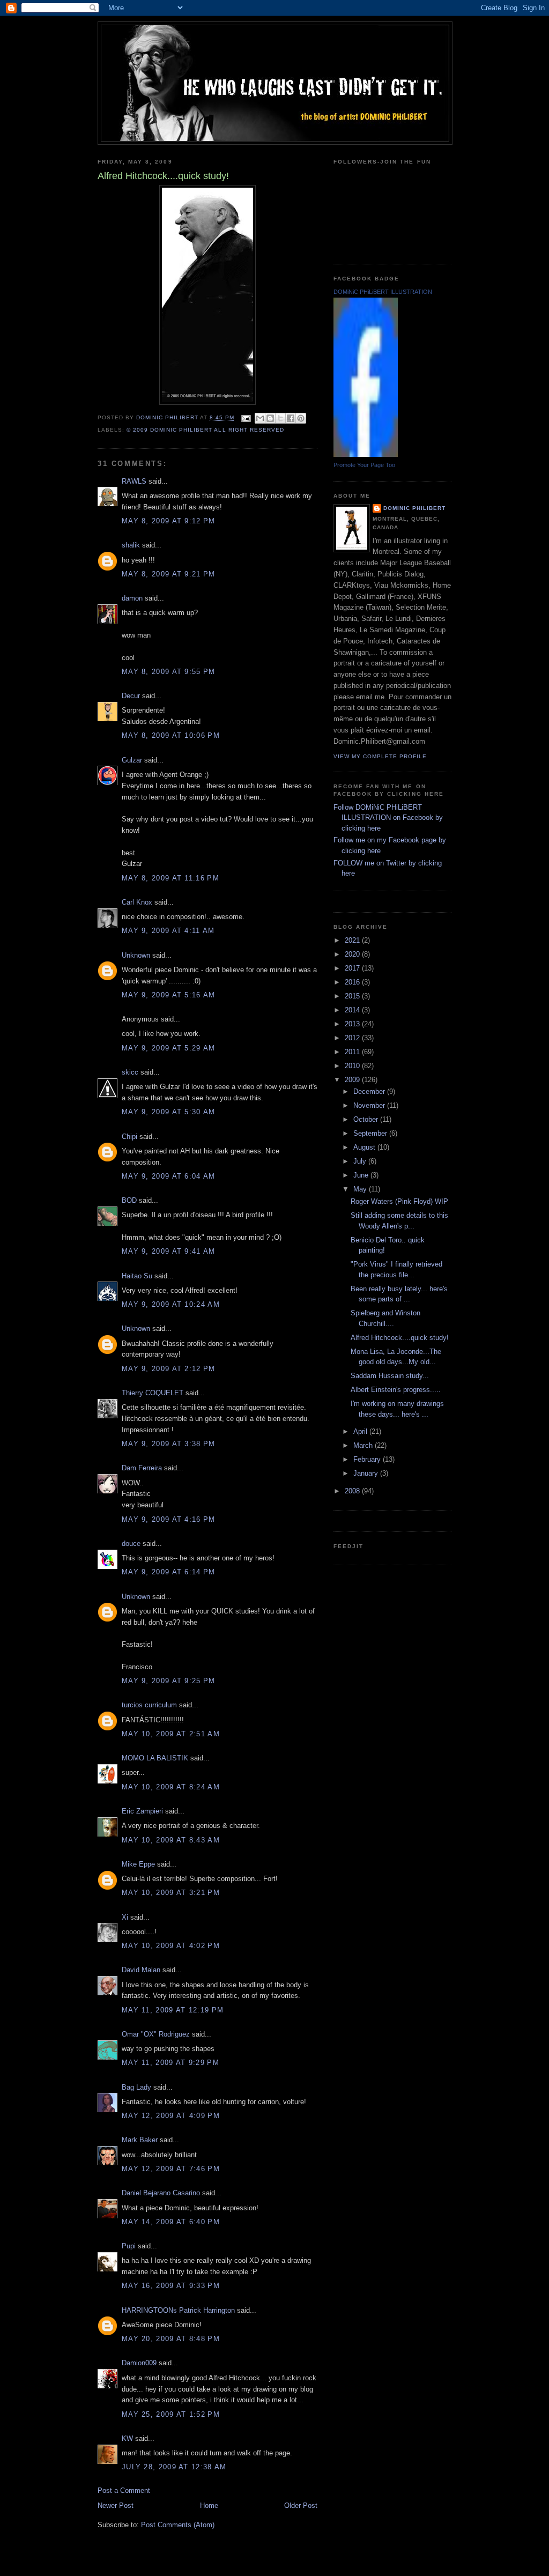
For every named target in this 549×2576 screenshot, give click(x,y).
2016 (353, 982)
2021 (353, 940)
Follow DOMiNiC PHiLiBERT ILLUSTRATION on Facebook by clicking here (388, 818)
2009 (353, 1080)
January (367, 1473)
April (361, 1431)
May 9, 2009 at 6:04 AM (169, 1176)
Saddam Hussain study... (390, 1376)
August (365, 1147)
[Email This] (260, 418)
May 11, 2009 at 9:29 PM (170, 2063)
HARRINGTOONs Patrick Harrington (178, 2310)
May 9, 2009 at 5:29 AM (169, 1048)
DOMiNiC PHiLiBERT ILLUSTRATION (383, 292)
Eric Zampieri (142, 1811)
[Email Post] (246, 418)
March (364, 1445)
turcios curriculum (149, 1705)
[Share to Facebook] (291, 418)
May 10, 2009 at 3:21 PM (171, 1893)
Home (209, 2505)
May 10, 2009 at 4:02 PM (171, 1946)
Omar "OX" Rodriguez (156, 2034)
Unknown (136, 955)
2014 (353, 1010)
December (370, 1091)
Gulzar (132, 760)
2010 (353, 1066)
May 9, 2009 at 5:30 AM (169, 1112)
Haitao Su (137, 1276)
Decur (131, 696)
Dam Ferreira (142, 1468)
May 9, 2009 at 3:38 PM (169, 1444)
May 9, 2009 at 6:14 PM (169, 1572)
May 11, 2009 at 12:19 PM (173, 2010)
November (370, 1105)
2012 (353, 1038)
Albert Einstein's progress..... (396, 1390)
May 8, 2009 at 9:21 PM (169, 574)
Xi (125, 1917)
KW (127, 2438)
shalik (131, 545)
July (361, 1161)
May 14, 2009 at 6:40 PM (171, 2222)
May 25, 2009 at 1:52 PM (171, 2414)
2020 (353, 954)
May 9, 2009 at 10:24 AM (171, 1304)
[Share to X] (280, 418)
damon (132, 598)
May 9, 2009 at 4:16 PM (169, 1519)
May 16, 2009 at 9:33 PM (171, 2286)
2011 (353, 1052)
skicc (130, 1072)
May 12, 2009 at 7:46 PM (171, 2169)
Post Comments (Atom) (178, 2525)
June (362, 1175)
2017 (353, 968)
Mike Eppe (138, 1864)
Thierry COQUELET (153, 1393)
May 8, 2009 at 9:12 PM (169, 521)
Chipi (129, 1137)
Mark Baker (140, 2140)
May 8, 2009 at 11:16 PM (170, 878)
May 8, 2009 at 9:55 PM (169, 672)
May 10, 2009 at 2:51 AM (171, 1734)
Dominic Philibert (414, 508)
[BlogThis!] (270, 418)
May (361, 1189)
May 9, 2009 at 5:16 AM (169, 995)
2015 (353, 996)
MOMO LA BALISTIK (155, 1758)
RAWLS (134, 481)
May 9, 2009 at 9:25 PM (169, 1681)
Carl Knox (137, 902)
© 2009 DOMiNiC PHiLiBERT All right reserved (205, 430)
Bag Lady (136, 2087)
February (368, 1459)
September (371, 1133)
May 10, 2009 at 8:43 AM (171, 1840)
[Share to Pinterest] (301, 418)
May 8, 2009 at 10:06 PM (171, 735)
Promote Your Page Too (364, 465)
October (367, 1119)
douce (131, 1544)
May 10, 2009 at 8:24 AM (171, 1787)
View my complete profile (380, 756)
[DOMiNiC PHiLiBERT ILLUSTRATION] (366, 454)
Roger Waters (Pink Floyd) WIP (399, 1201)
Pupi (129, 2246)
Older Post (301, 2505)
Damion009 (139, 2363)
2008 (353, 1491)
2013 (353, 1024)
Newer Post (116, 2505)
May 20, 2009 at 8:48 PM (171, 2339)
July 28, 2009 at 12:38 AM (174, 2467)
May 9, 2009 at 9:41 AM (169, 1251)
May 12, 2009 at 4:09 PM (171, 2116)
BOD (129, 1200)
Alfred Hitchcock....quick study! (400, 1338)
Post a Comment (124, 2490)
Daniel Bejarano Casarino (161, 2193)
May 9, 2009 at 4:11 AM (168, 931)
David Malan (141, 1970)
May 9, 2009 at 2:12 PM (169, 1369)
